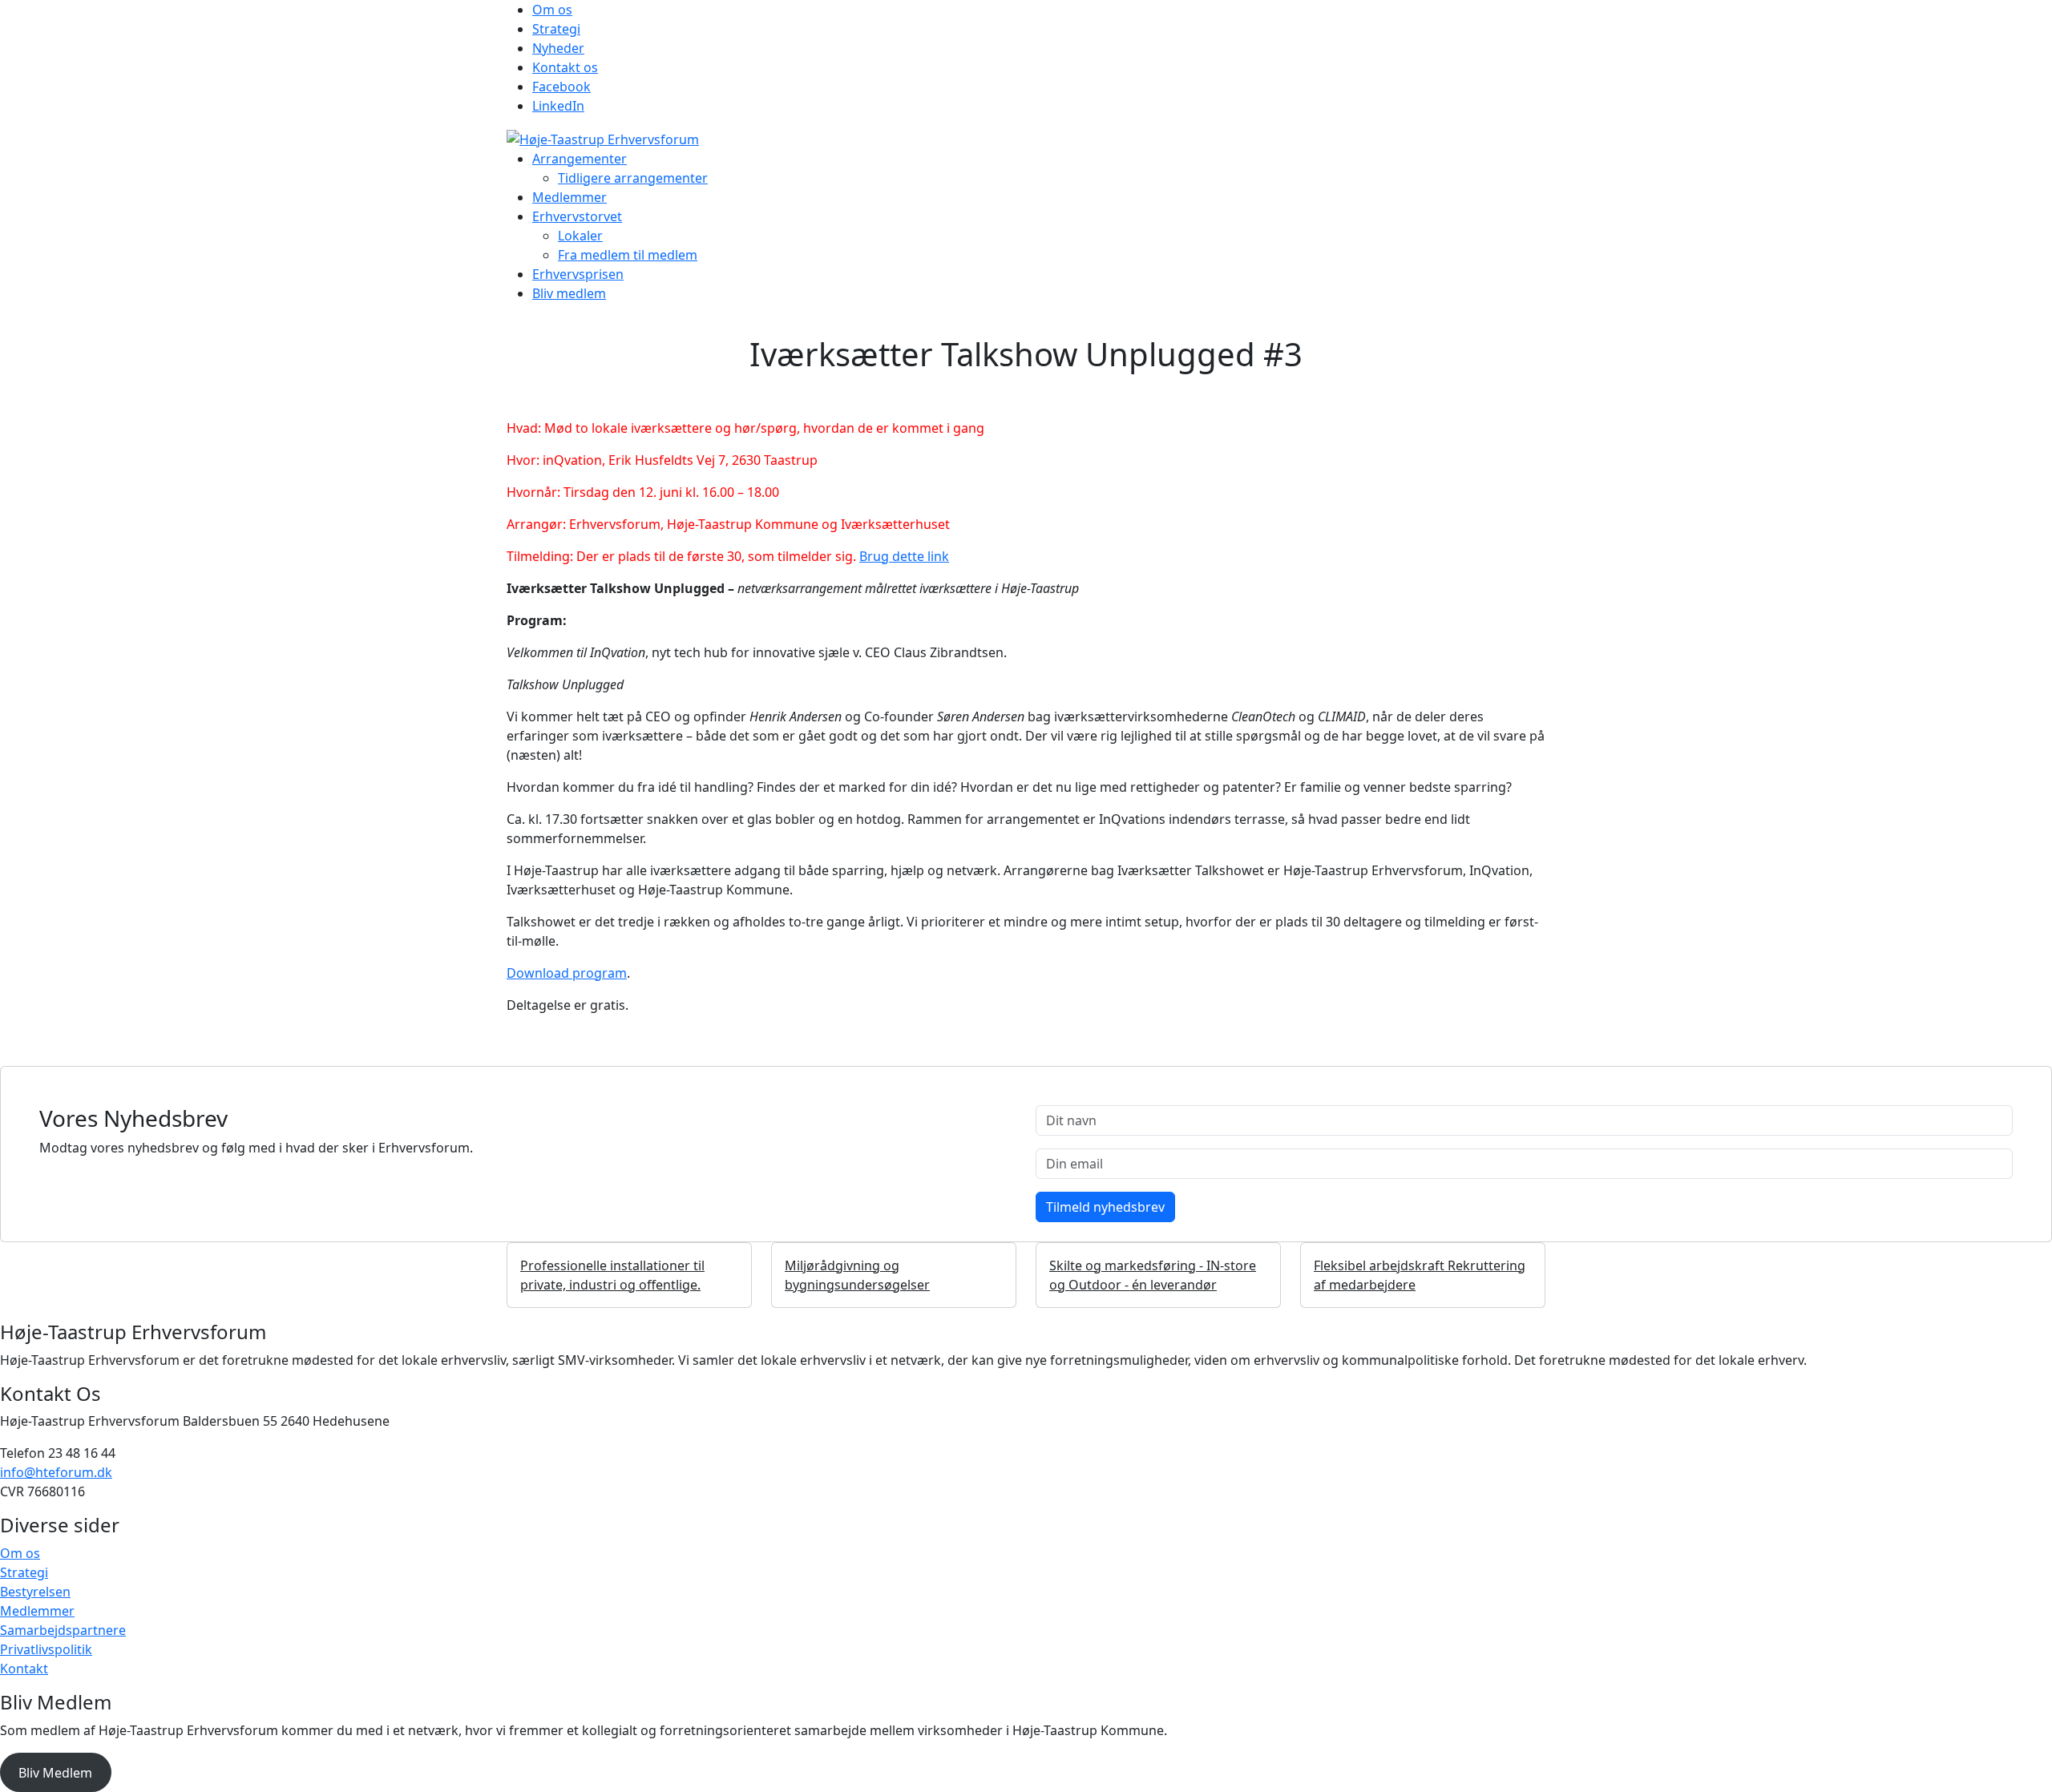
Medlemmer (570, 197)
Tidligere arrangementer (633, 178)
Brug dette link (904, 556)
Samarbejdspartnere (63, 1630)
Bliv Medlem (55, 1773)
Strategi (556, 29)
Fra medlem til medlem (628, 255)
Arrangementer (580, 159)
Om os (552, 10)
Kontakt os (565, 67)
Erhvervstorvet (577, 216)
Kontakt (24, 1669)
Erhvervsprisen (578, 274)
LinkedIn (558, 106)
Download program (567, 973)
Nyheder (558, 48)
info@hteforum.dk (56, 1472)
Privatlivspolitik (46, 1649)
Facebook (561, 87)
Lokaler (580, 236)
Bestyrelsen (35, 1592)
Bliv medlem (569, 293)
